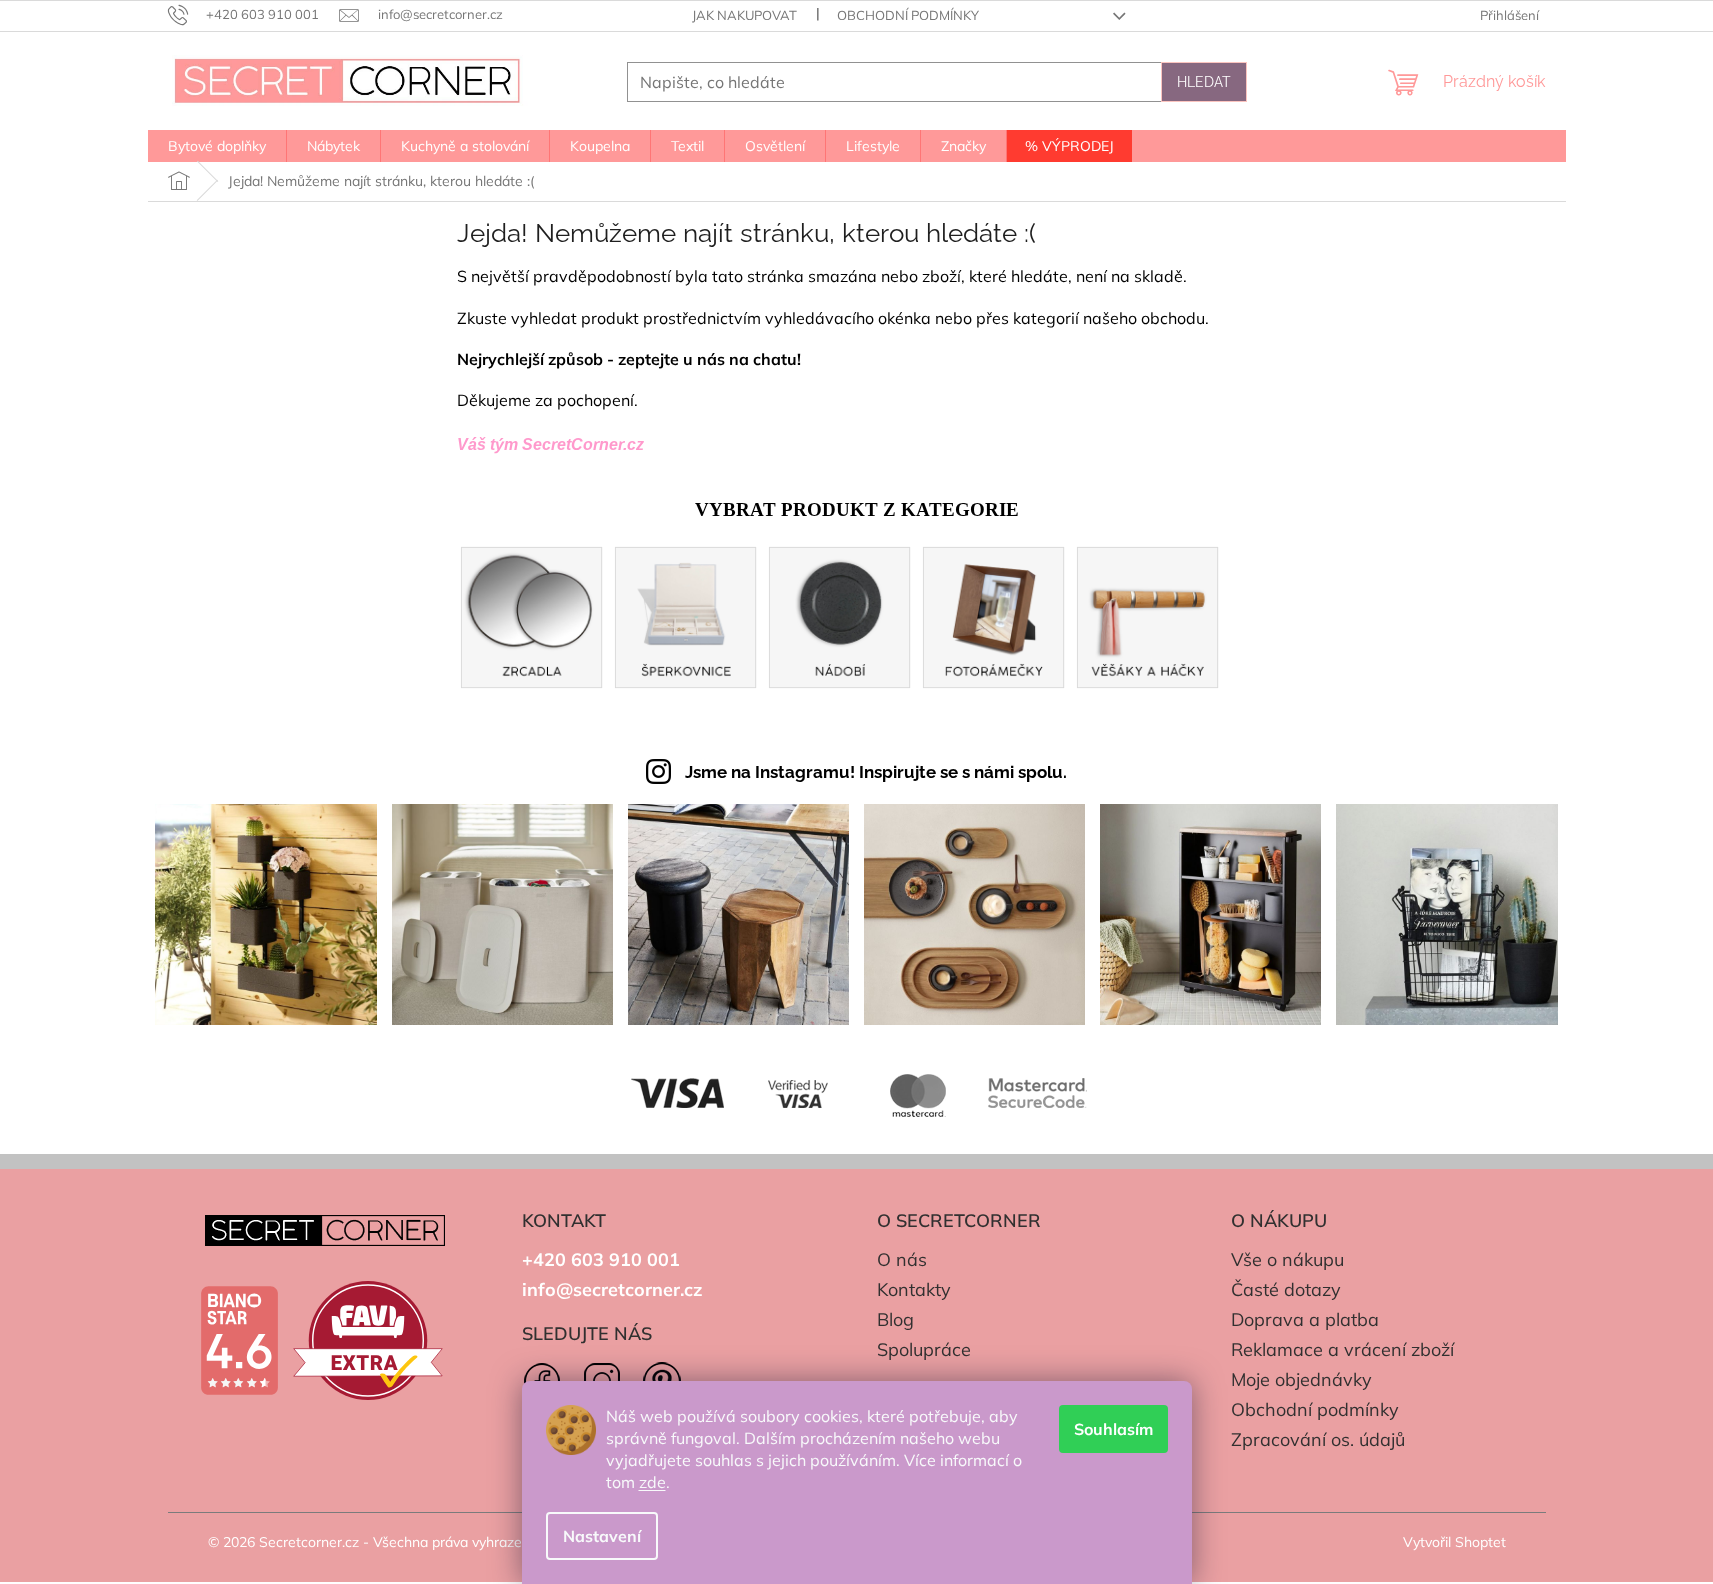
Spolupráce (924, 1349)
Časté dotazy (1286, 1289)
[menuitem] (217, 146)
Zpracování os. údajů (1318, 1439)
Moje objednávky (1301, 1379)
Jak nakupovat (744, 15)
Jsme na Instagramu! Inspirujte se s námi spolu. (876, 772)
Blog (895, 1319)
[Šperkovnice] (686, 615)
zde (652, 1482)
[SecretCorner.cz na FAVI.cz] (368, 1340)
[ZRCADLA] (532, 615)
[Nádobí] (840, 615)
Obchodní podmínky (908, 15)
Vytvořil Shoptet (1454, 1542)
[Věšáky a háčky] (1148, 615)
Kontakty (914, 1289)
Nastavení (602, 1536)
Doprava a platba (1305, 1319)
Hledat (1204, 82)
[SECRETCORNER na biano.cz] (239, 1341)
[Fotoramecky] (994, 615)
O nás (902, 1259)
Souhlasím (1113, 1429)
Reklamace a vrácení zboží (1342, 1349)
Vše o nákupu (1287, 1259)
